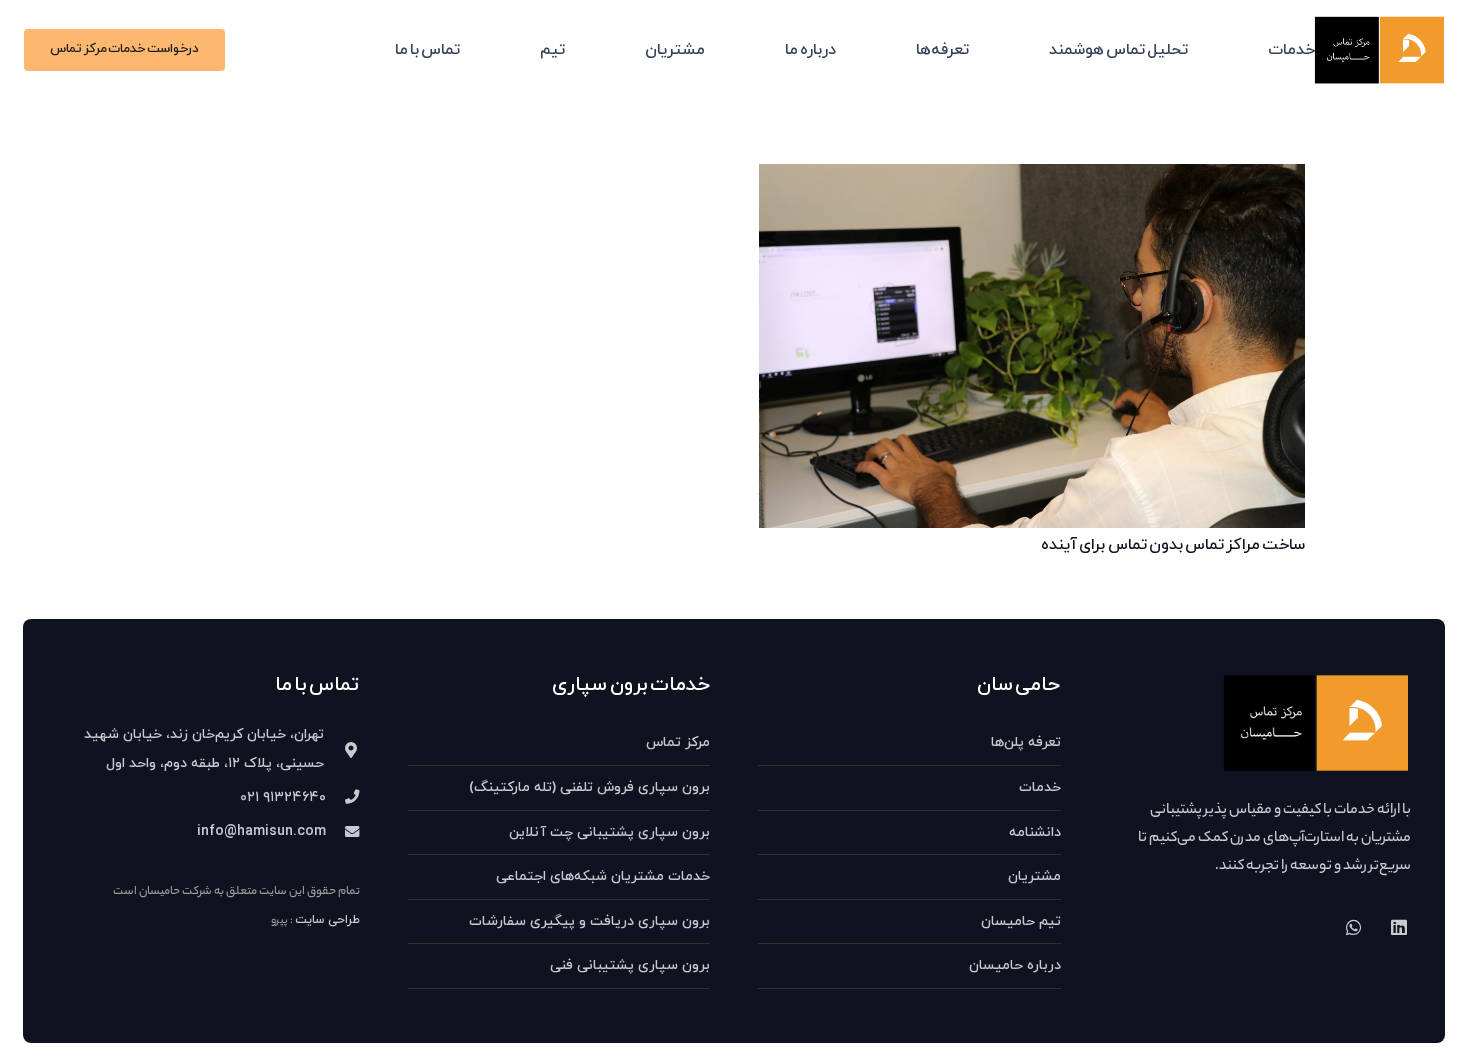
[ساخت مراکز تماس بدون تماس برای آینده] (1032, 178)
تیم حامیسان (1021, 921)
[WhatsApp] (1353, 927)
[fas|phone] (343, 799)
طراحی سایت (327, 920)
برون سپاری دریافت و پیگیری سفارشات (589, 921)
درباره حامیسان (1015, 965)
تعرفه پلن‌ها (1026, 742)
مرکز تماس (678, 742)
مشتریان (1034, 876)
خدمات (1040, 787)
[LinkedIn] (1398, 927)
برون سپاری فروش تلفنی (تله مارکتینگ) (589, 787)
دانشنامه (1035, 832)
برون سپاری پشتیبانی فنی (630, 965)
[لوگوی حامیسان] (1379, 50)
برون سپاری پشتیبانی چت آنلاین (609, 832)
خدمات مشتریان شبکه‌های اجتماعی (603, 876)
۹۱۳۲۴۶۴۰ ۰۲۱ (283, 797)
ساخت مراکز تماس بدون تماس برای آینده (1173, 545)
